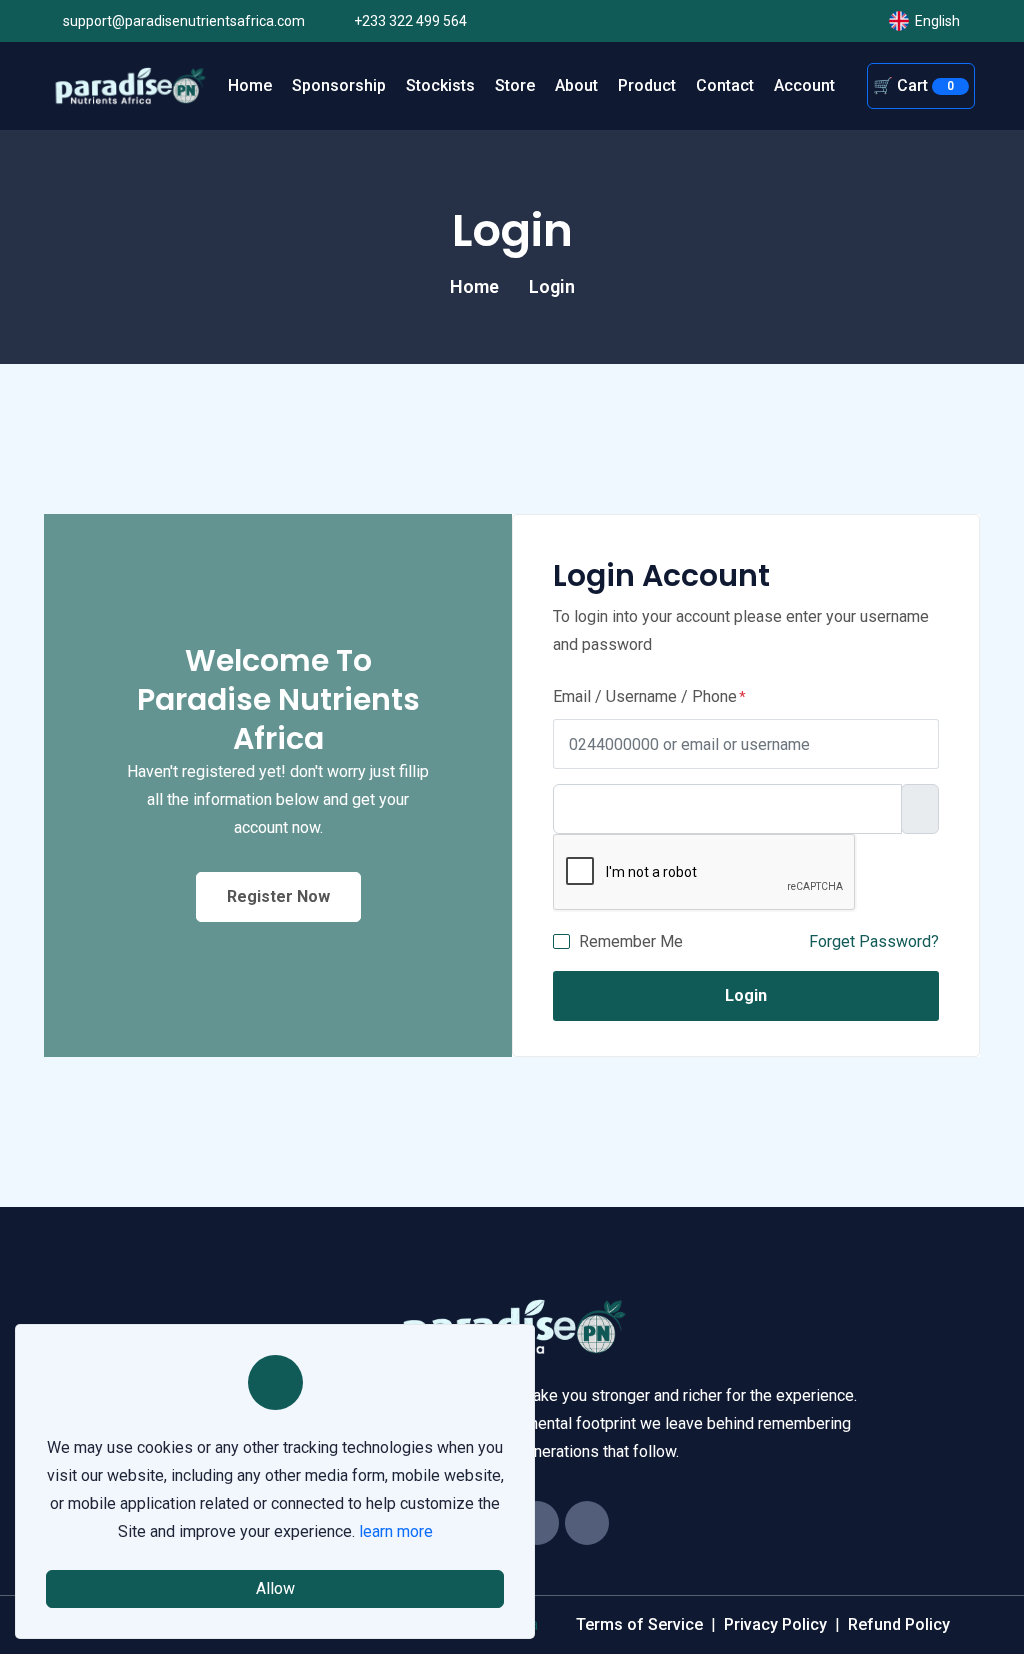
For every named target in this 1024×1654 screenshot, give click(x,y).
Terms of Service (639, 1624)
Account (804, 85)
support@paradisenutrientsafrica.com (182, 21)
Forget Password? (874, 941)
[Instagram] (587, 1523)
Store (515, 85)
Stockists (440, 85)
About (576, 85)
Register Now (278, 896)
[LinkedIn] (537, 1523)
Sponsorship (339, 85)
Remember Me (631, 941)
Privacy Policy (775, 1624)
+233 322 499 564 (409, 21)
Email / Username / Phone (645, 696)
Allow (275, 1588)
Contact (725, 85)
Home (250, 85)
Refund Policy (899, 1624)
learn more (396, 1531)
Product (647, 85)
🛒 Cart (913, 85)
